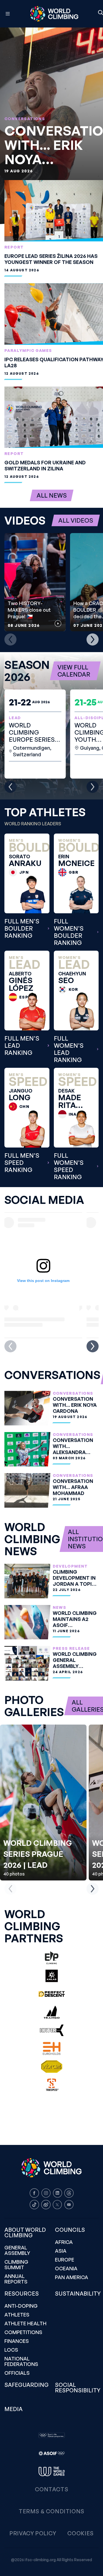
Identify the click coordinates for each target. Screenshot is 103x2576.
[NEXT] (93, 639)
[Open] (8, 14)
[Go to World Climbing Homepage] (54, 14)
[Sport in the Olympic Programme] (52, 2435)
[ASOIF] (52, 2453)
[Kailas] (52, 1976)
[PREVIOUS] (10, 639)
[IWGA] (52, 2472)
